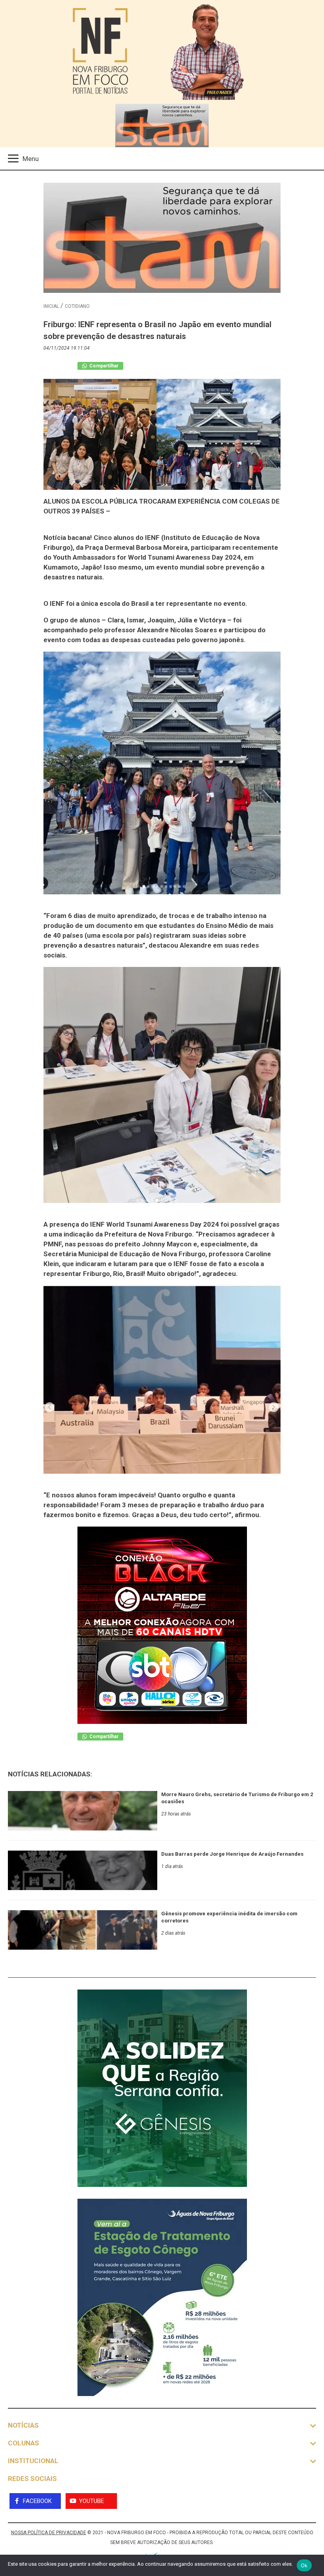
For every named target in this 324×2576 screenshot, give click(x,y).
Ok (304, 2565)
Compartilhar (103, 366)
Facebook (37, 2501)
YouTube (91, 2501)
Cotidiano (77, 306)
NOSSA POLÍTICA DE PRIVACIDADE (49, 2533)
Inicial (51, 306)
